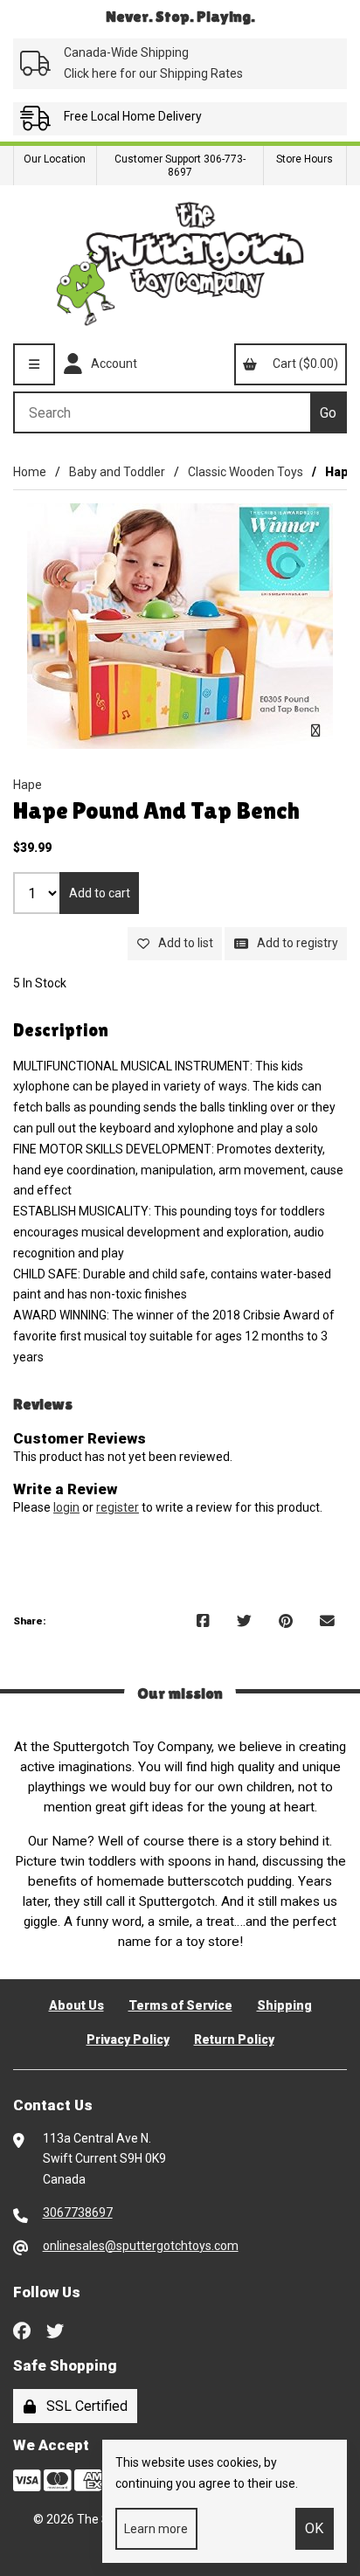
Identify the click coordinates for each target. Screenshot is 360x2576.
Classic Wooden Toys (246, 472)
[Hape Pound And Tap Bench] (180, 626)
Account (111, 364)
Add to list (183, 943)
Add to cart (100, 893)
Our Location (55, 159)
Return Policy (234, 2039)
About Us (76, 2005)
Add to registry (295, 943)
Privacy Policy (128, 2039)
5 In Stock (40, 983)
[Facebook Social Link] (22, 2329)
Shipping (284, 2005)
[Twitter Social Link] (55, 2329)
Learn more (156, 2529)
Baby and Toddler (117, 472)
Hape (28, 785)
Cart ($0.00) (303, 364)
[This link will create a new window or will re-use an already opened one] (203, 1622)
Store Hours (305, 159)
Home (30, 472)
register (118, 1507)
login (66, 1507)
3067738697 (78, 2212)
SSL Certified (83, 2406)
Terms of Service (180, 2005)
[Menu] (34, 364)
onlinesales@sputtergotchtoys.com (141, 2246)
